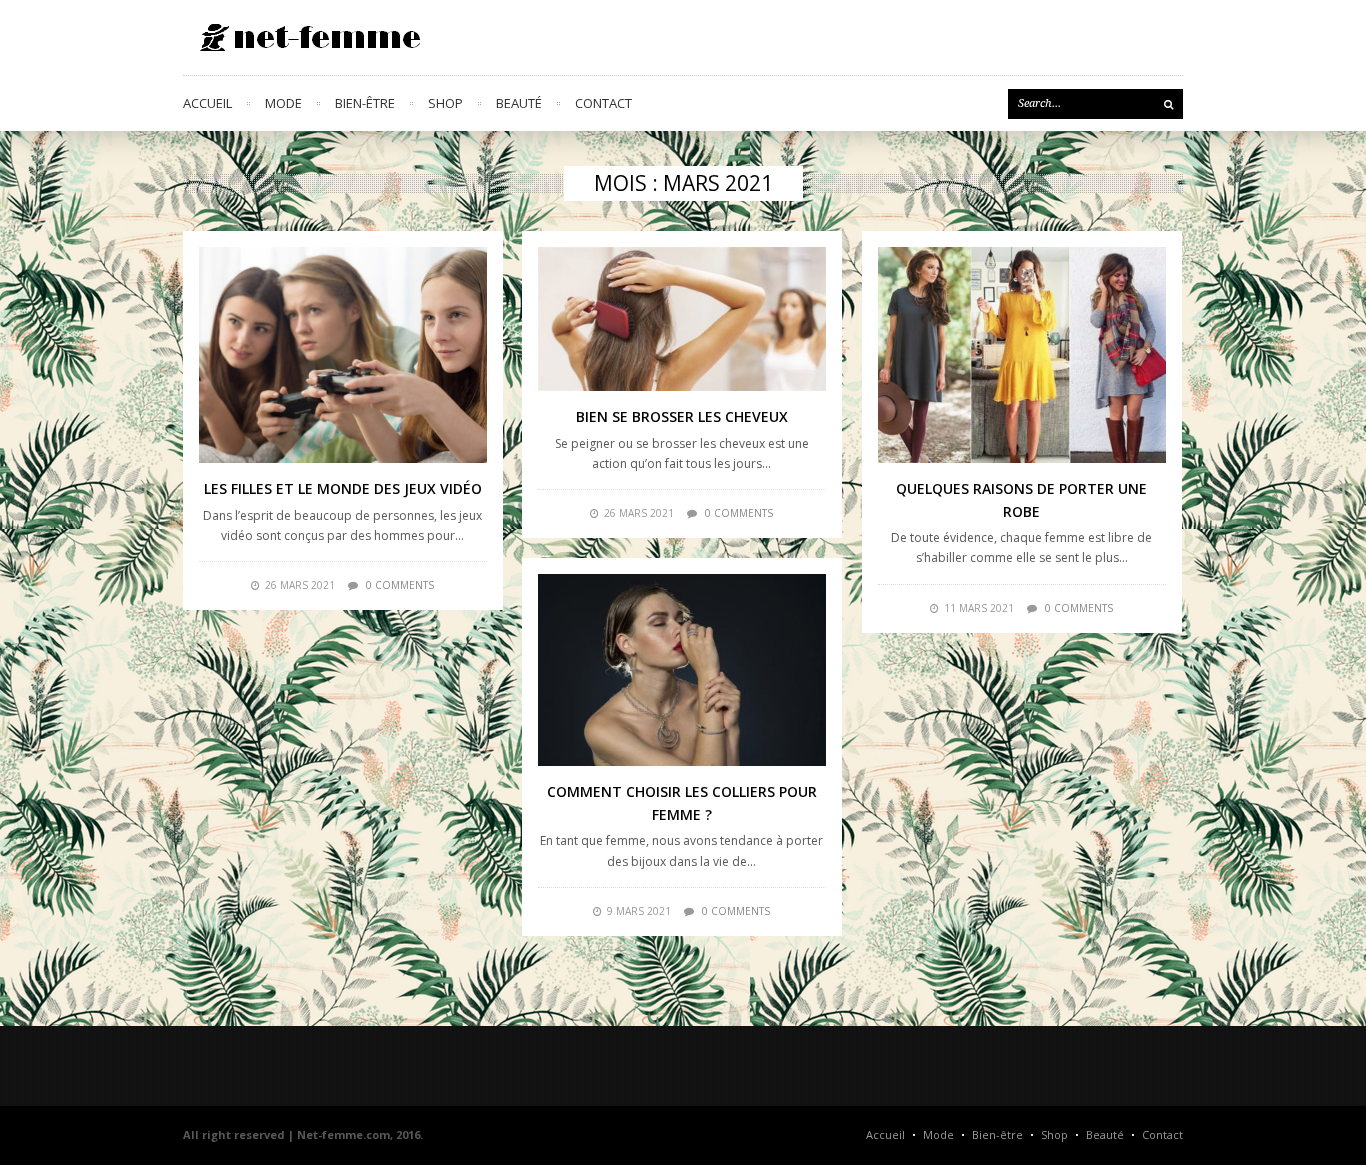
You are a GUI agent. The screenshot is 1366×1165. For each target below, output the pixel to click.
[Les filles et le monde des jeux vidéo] (343, 355)
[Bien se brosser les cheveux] (682, 319)
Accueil (207, 103)
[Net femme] (303, 37)
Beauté (519, 103)
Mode (283, 103)
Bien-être (365, 103)
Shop (445, 103)
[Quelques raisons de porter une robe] (1022, 355)
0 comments (400, 585)
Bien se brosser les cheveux (682, 416)
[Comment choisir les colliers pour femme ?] (682, 670)
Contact (603, 103)
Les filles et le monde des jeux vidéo (343, 488)
